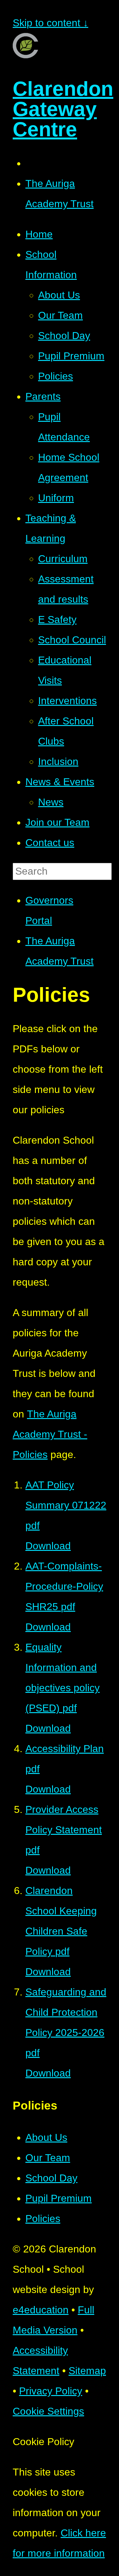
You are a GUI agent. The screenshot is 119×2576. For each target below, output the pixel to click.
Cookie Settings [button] (48, 2411)
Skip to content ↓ (50, 23)
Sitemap (87, 2371)
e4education (41, 2310)
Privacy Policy (51, 2391)
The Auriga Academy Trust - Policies (50, 1434)
